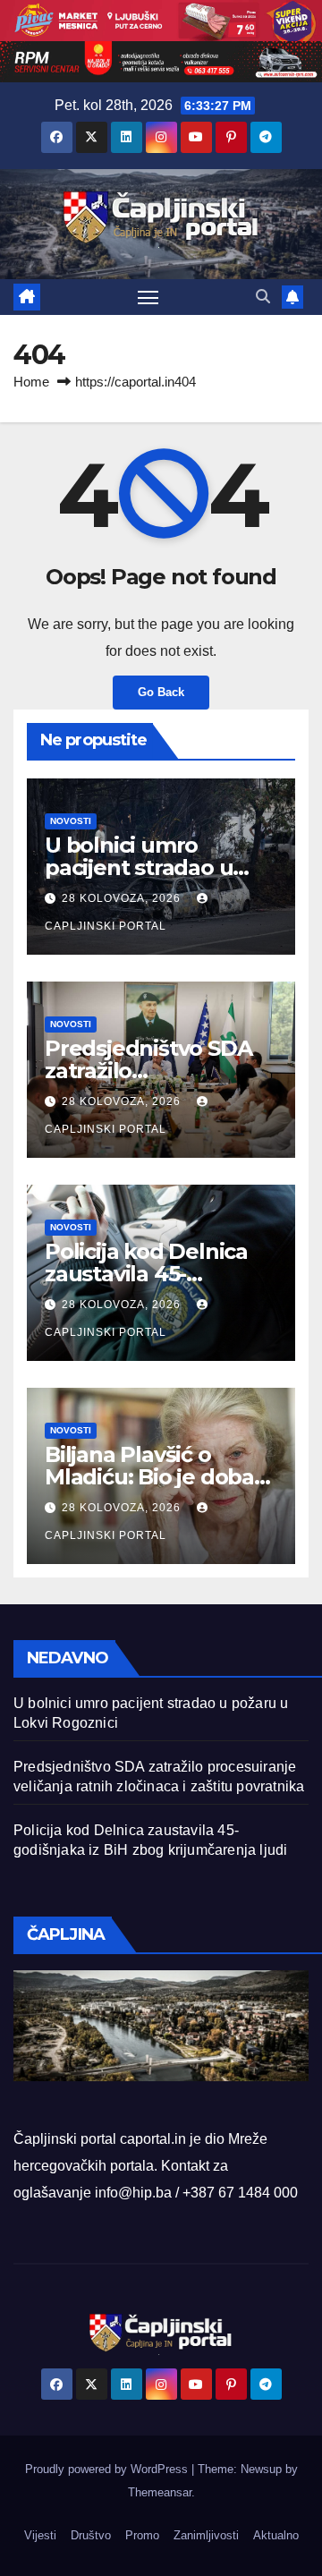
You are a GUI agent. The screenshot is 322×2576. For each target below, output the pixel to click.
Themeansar (160, 2492)
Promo (142, 2535)
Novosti (71, 821)
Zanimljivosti (206, 2535)
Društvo (91, 2535)
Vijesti (40, 2535)
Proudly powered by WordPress (108, 2469)
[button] (263, 297)
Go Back (161, 692)
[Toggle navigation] (148, 297)
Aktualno (276, 2535)
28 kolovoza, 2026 (123, 898)
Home (31, 382)
